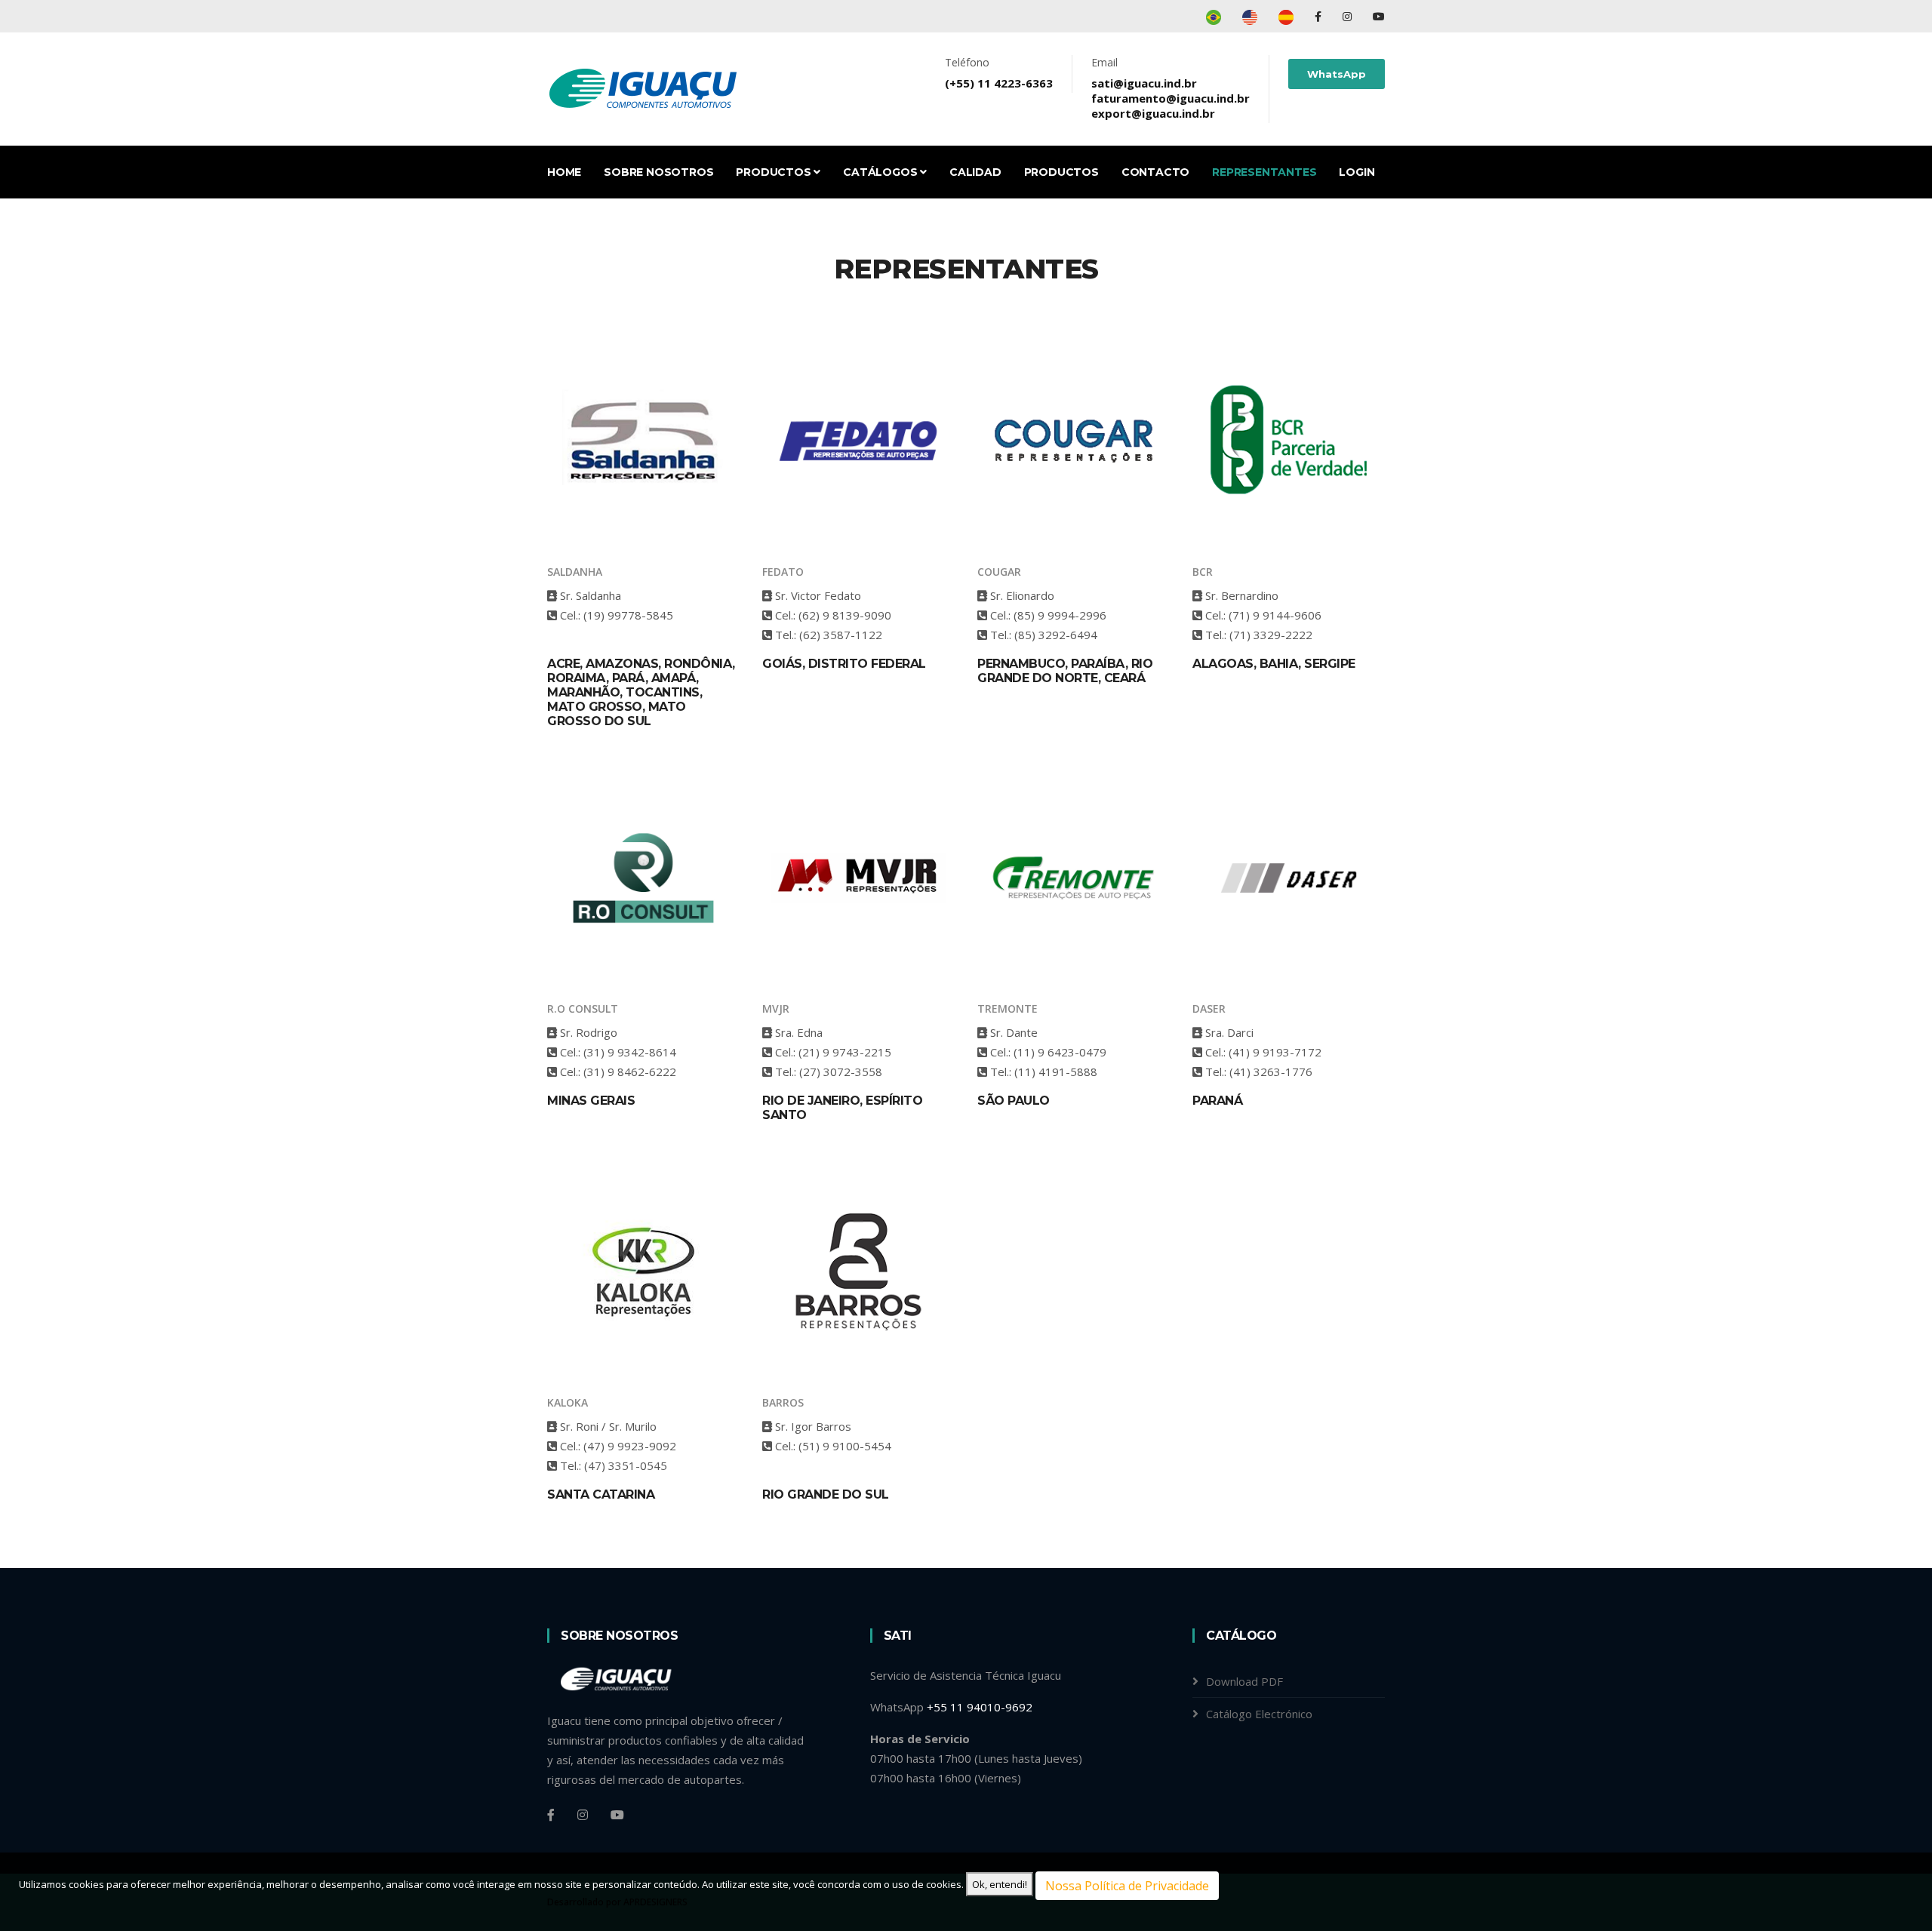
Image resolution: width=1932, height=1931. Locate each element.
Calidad (975, 172)
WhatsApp (1337, 74)
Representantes (1264, 172)
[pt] (1214, 16)
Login (1357, 172)
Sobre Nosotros (658, 172)
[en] (1250, 16)
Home (564, 172)
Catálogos (881, 172)
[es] (1286, 16)
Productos (775, 172)
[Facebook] (1320, 16)
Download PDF (1244, 1681)
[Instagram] (1349, 16)
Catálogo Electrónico (1259, 1714)
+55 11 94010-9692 (980, 1707)
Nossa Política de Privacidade (1127, 1886)
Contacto (1155, 172)
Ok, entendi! (1000, 1884)
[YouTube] (1379, 16)
